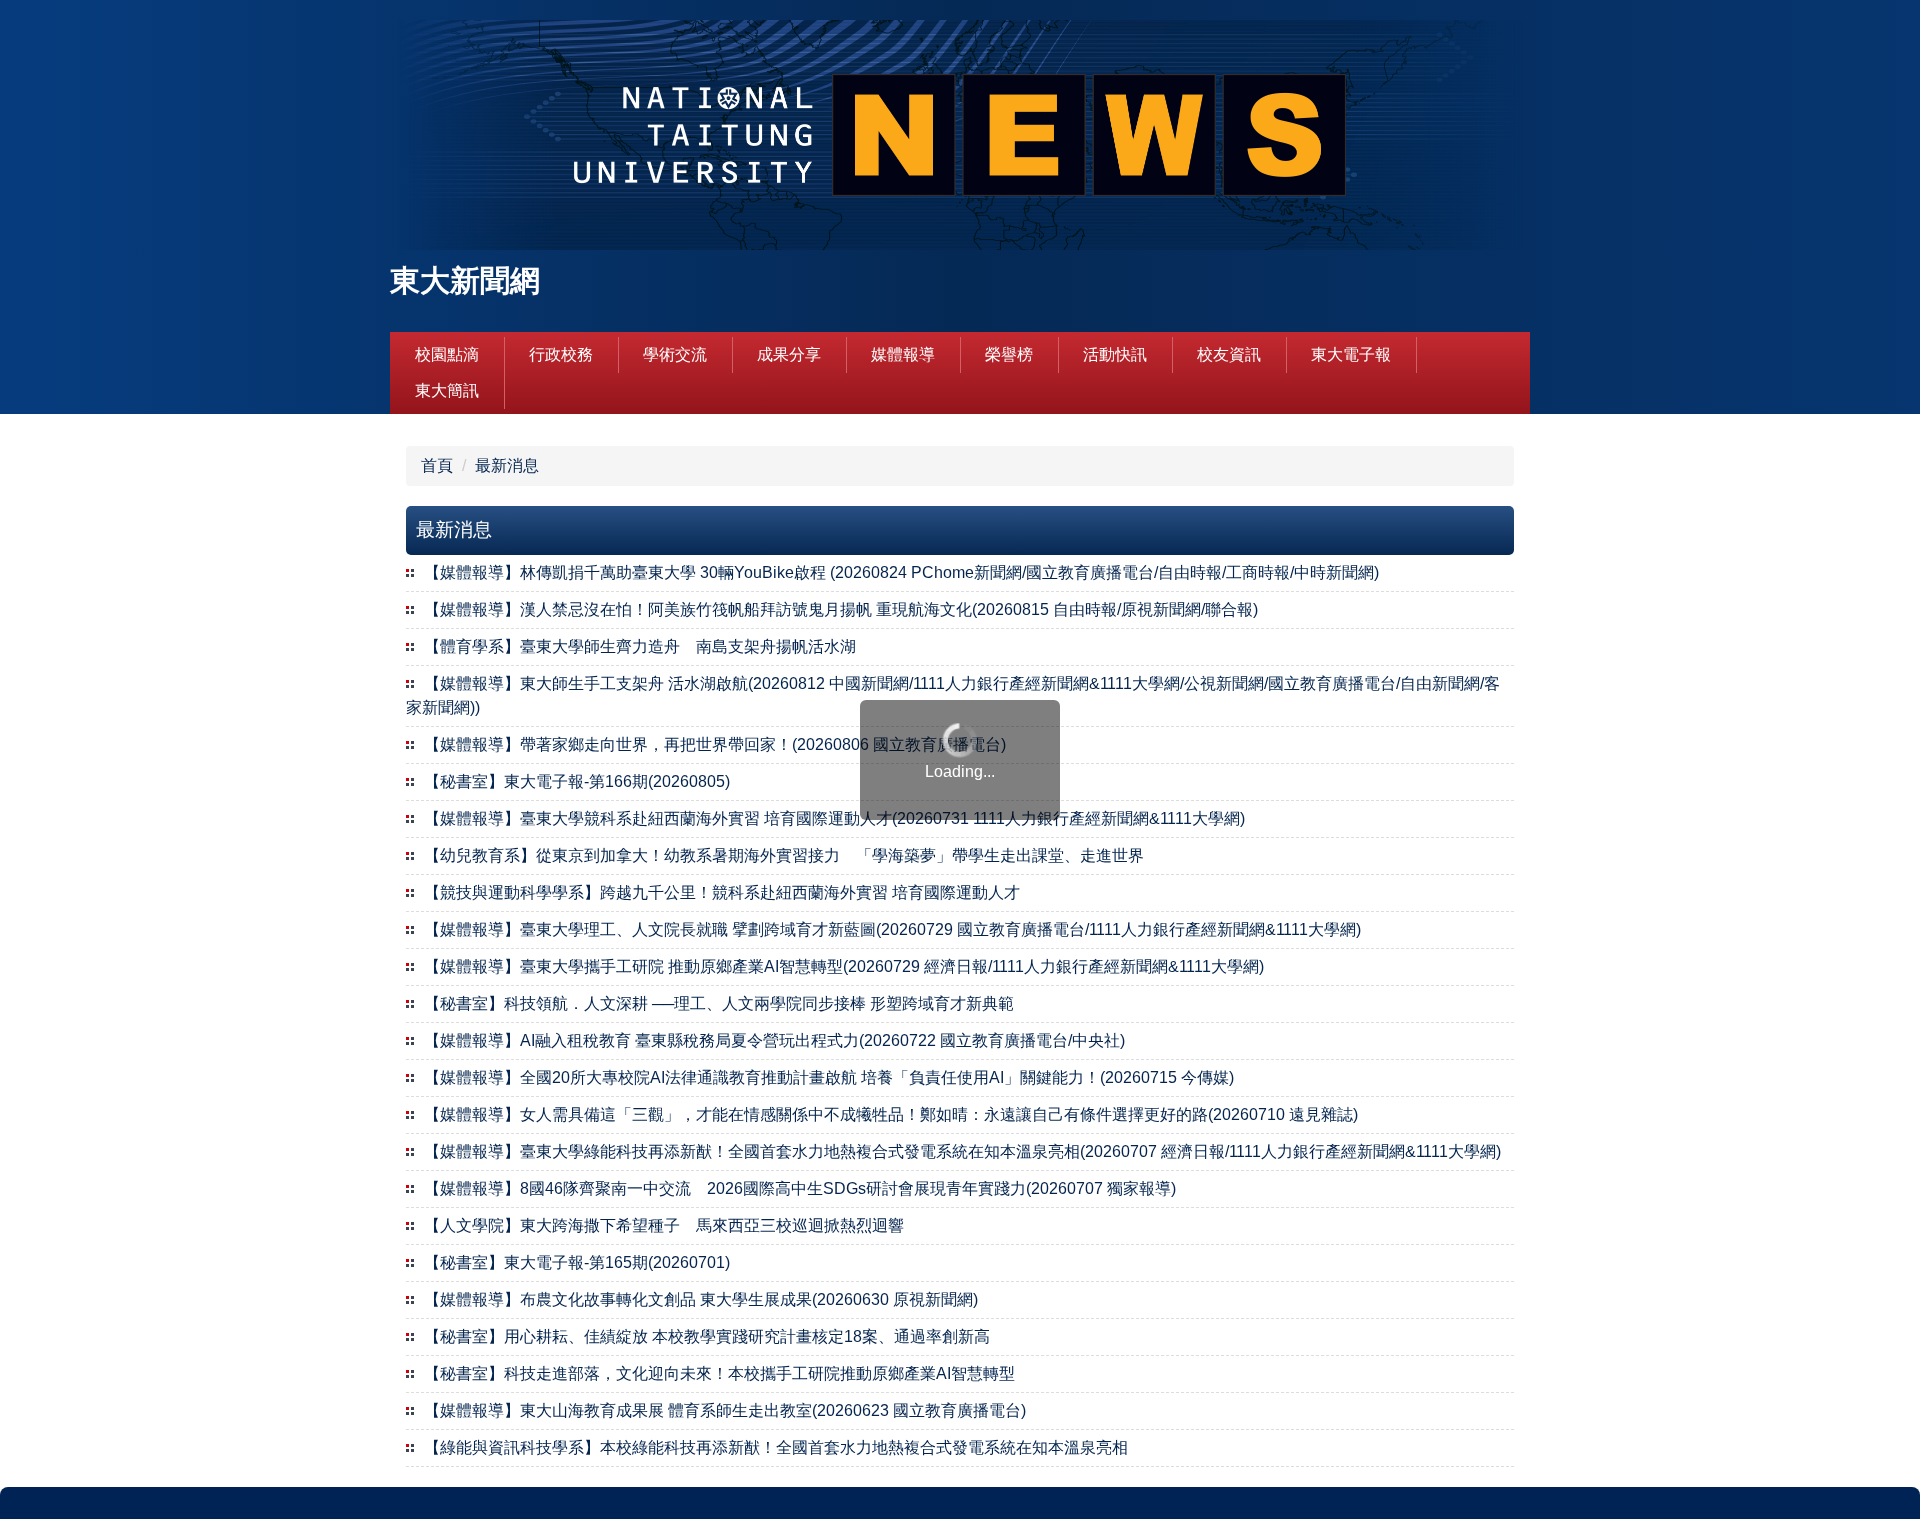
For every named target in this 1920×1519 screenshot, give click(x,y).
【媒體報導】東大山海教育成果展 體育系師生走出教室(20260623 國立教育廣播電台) (725, 1410)
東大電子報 (1351, 354)
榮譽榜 (1009, 354)
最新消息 (507, 465)
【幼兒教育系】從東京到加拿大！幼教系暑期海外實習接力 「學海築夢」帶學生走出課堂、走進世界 (784, 855)
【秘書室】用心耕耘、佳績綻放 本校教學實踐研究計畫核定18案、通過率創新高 (707, 1336)
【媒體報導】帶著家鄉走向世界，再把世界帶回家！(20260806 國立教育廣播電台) (715, 744)
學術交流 (675, 354)
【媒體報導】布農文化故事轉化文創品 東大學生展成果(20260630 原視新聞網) (701, 1299)
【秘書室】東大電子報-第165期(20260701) (577, 1262)
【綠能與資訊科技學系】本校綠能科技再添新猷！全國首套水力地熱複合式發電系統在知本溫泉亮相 (776, 1447)
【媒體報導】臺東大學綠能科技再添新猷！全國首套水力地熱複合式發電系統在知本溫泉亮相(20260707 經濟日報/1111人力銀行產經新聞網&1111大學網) (962, 1151)
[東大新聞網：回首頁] (960, 137)
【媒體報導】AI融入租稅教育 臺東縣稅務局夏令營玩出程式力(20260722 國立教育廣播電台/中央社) (774, 1040)
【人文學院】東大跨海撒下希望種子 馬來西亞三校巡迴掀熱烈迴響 (664, 1225)
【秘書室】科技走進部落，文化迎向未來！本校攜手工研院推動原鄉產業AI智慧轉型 (719, 1373)
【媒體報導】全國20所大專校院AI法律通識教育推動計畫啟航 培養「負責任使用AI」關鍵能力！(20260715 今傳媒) (829, 1077)
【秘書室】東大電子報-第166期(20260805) (577, 781)
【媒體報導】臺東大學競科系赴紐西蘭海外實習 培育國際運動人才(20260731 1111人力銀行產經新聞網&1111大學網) (834, 818)
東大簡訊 (447, 390)
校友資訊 (1229, 354)
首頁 (437, 465)
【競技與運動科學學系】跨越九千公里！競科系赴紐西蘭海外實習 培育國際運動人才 (722, 892)
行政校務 (561, 354)
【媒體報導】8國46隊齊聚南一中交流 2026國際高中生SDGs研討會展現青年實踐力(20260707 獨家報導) (800, 1188)
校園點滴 (447, 354)
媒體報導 (903, 354)
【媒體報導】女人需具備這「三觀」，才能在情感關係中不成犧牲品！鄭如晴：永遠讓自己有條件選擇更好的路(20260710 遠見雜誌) (891, 1114)
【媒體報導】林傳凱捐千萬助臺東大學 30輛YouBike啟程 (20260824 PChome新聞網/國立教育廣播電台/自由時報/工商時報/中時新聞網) (901, 572)
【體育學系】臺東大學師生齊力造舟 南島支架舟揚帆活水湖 (640, 646)
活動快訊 (1115, 354)
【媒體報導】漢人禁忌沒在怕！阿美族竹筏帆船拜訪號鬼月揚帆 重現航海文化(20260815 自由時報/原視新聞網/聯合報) (841, 609)
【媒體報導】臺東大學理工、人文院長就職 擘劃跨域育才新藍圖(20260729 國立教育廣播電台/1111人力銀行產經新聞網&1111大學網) (892, 929)
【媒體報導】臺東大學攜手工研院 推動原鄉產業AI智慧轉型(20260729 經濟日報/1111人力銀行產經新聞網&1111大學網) (844, 966)
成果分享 (789, 354)
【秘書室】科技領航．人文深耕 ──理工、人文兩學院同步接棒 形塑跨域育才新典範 (719, 1003)
